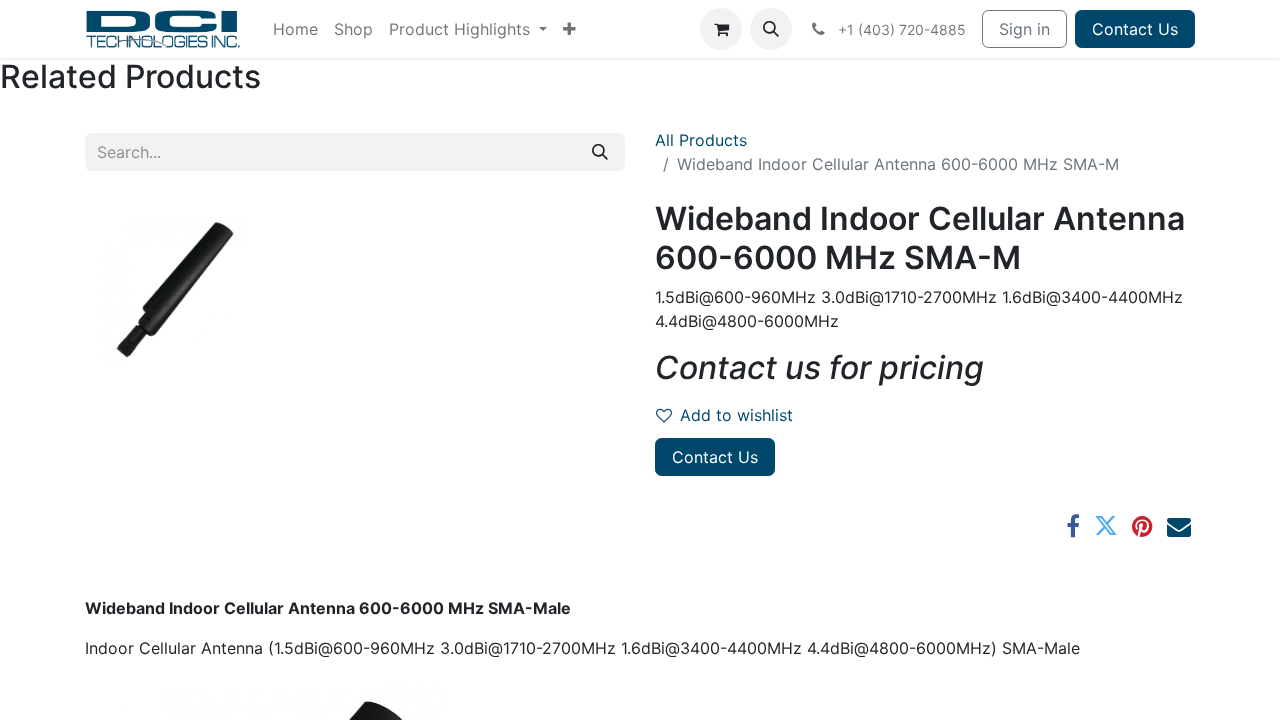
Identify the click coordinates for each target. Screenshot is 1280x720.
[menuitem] (295, 29)
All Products (701, 140)
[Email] (1179, 526)
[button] (771, 29)
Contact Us (1135, 29)
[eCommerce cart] (721, 29)
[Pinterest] (1142, 526)
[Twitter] (1106, 526)
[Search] (600, 152)
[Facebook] (1073, 526)
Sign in (1024, 29)
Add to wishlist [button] (736, 415)
